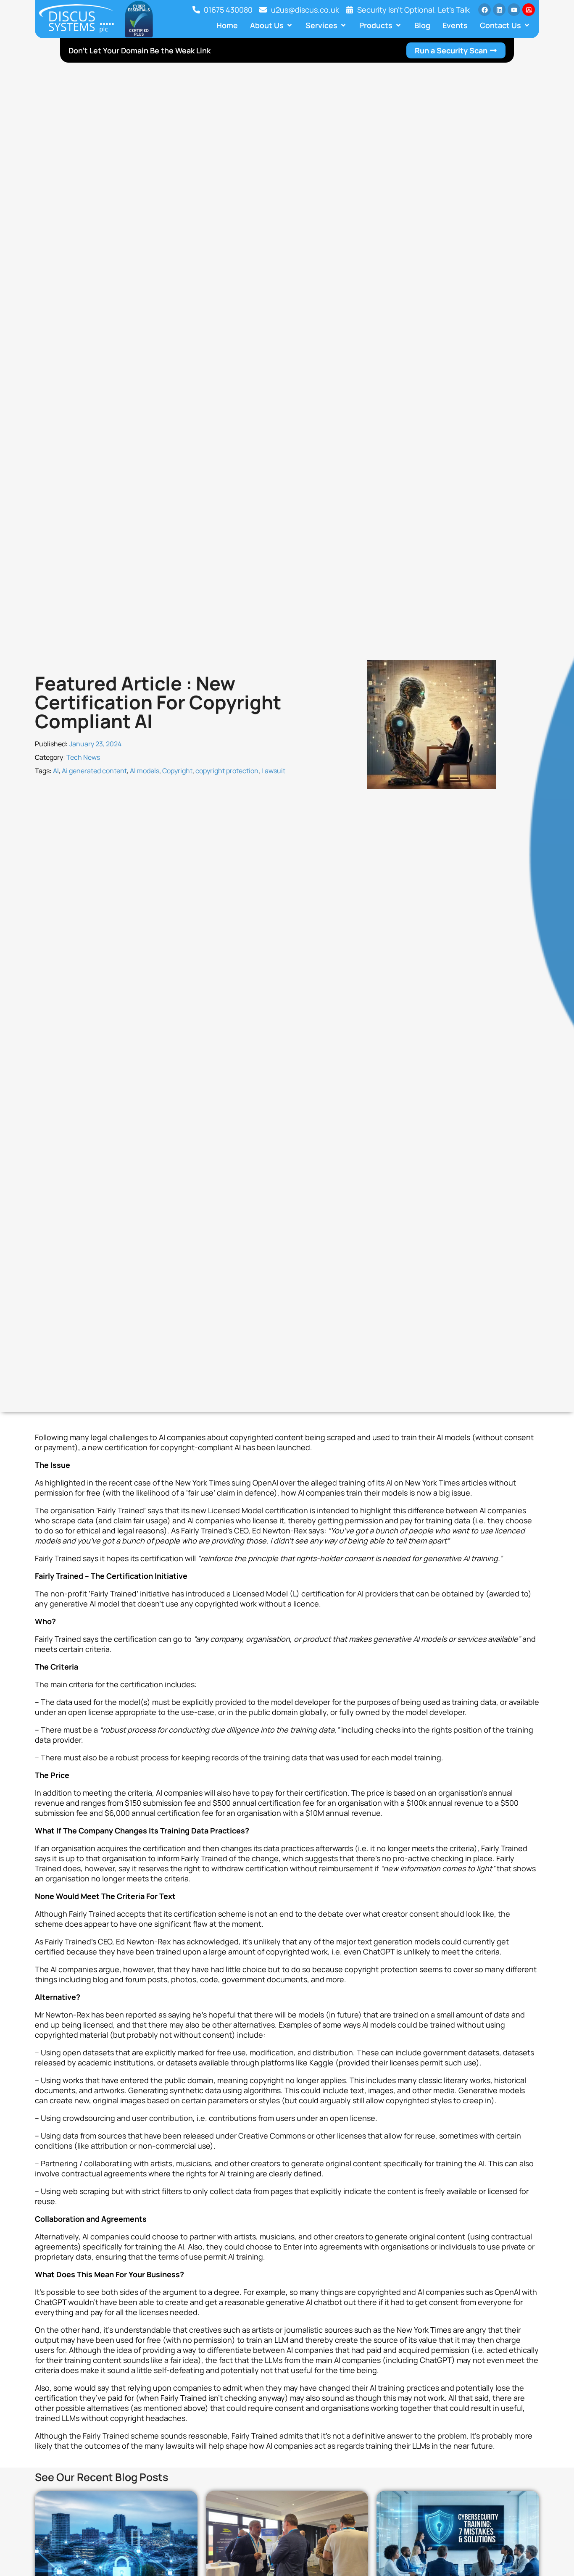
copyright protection (227, 771)
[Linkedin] (499, 10)
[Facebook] (484, 10)
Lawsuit (273, 771)
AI (56, 771)
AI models (145, 771)
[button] (272, 25)
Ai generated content (94, 771)
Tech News (83, 757)
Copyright (177, 771)
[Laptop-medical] (529, 10)
